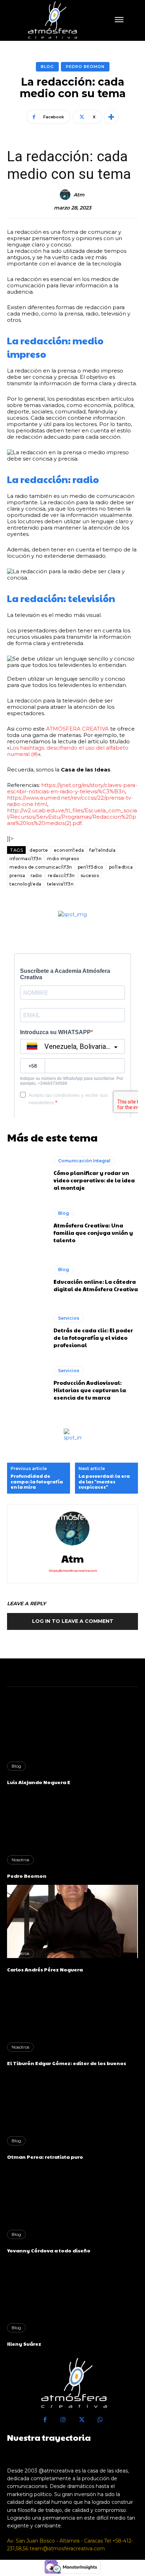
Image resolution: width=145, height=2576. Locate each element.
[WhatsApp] (100, 2420)
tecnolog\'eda (26, 884)
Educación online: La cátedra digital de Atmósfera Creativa (96, 1285)
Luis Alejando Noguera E (39, 1782)
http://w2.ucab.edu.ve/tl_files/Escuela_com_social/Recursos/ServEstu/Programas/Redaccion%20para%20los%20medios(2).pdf (72, 817)
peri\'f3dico (91, 867)
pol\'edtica (121, 867)
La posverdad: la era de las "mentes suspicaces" (104, 1482)
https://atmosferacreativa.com (73, 1571)
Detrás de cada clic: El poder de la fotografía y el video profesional (93, 1337)
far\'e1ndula (102, 850)
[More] (111, 117)
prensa (17, 876)
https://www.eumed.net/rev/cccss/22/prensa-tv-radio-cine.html (70, 801)
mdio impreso (63, 859)
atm (79, 195)
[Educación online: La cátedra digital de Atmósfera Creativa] (27, 1279)
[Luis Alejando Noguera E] (72, 1734)
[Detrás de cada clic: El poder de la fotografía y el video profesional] (27, 1331)
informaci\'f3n (26, 859)
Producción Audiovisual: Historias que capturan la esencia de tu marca (90, 1390)
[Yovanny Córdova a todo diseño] (72, 2202)
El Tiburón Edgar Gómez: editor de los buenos (67, 2063)
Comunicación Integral (84, 1161)
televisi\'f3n (61, 884)
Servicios (69, 1318)
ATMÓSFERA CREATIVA (77, 729)
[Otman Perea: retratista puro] (72, 2108)
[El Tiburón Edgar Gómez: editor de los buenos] (72, 2015)
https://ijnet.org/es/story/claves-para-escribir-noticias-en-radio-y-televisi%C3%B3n (72, 788)
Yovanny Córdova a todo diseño (49, 2250)
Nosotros (20, 1860)
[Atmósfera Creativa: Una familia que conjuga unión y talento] (27, 1226)
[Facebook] (45, 2420)
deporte (39, 850)
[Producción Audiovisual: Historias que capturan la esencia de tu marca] (27, 1384)
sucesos (90, 876)
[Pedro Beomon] (72, 1828)
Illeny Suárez (24, 2344)
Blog (47, 67)
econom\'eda (69, 850)
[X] (82, 2420)
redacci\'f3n (61, 876)
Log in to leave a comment (73, 1621)
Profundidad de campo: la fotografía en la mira (37, 1482)
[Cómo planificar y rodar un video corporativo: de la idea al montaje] (27, 1174)
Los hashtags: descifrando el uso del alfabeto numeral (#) (68, 751)
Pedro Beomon (85, 67)
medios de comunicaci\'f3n (41, 867)
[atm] (66, 195)
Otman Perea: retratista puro (45, 2157)
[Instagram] (64, 2420)
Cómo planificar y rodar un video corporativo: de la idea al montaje (94, 1180)
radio (36, 876)
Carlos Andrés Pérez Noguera (45, 1969)
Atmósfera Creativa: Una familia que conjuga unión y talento (93, 1233)
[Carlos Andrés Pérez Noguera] (72, 1921)
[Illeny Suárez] (72, 2296)
